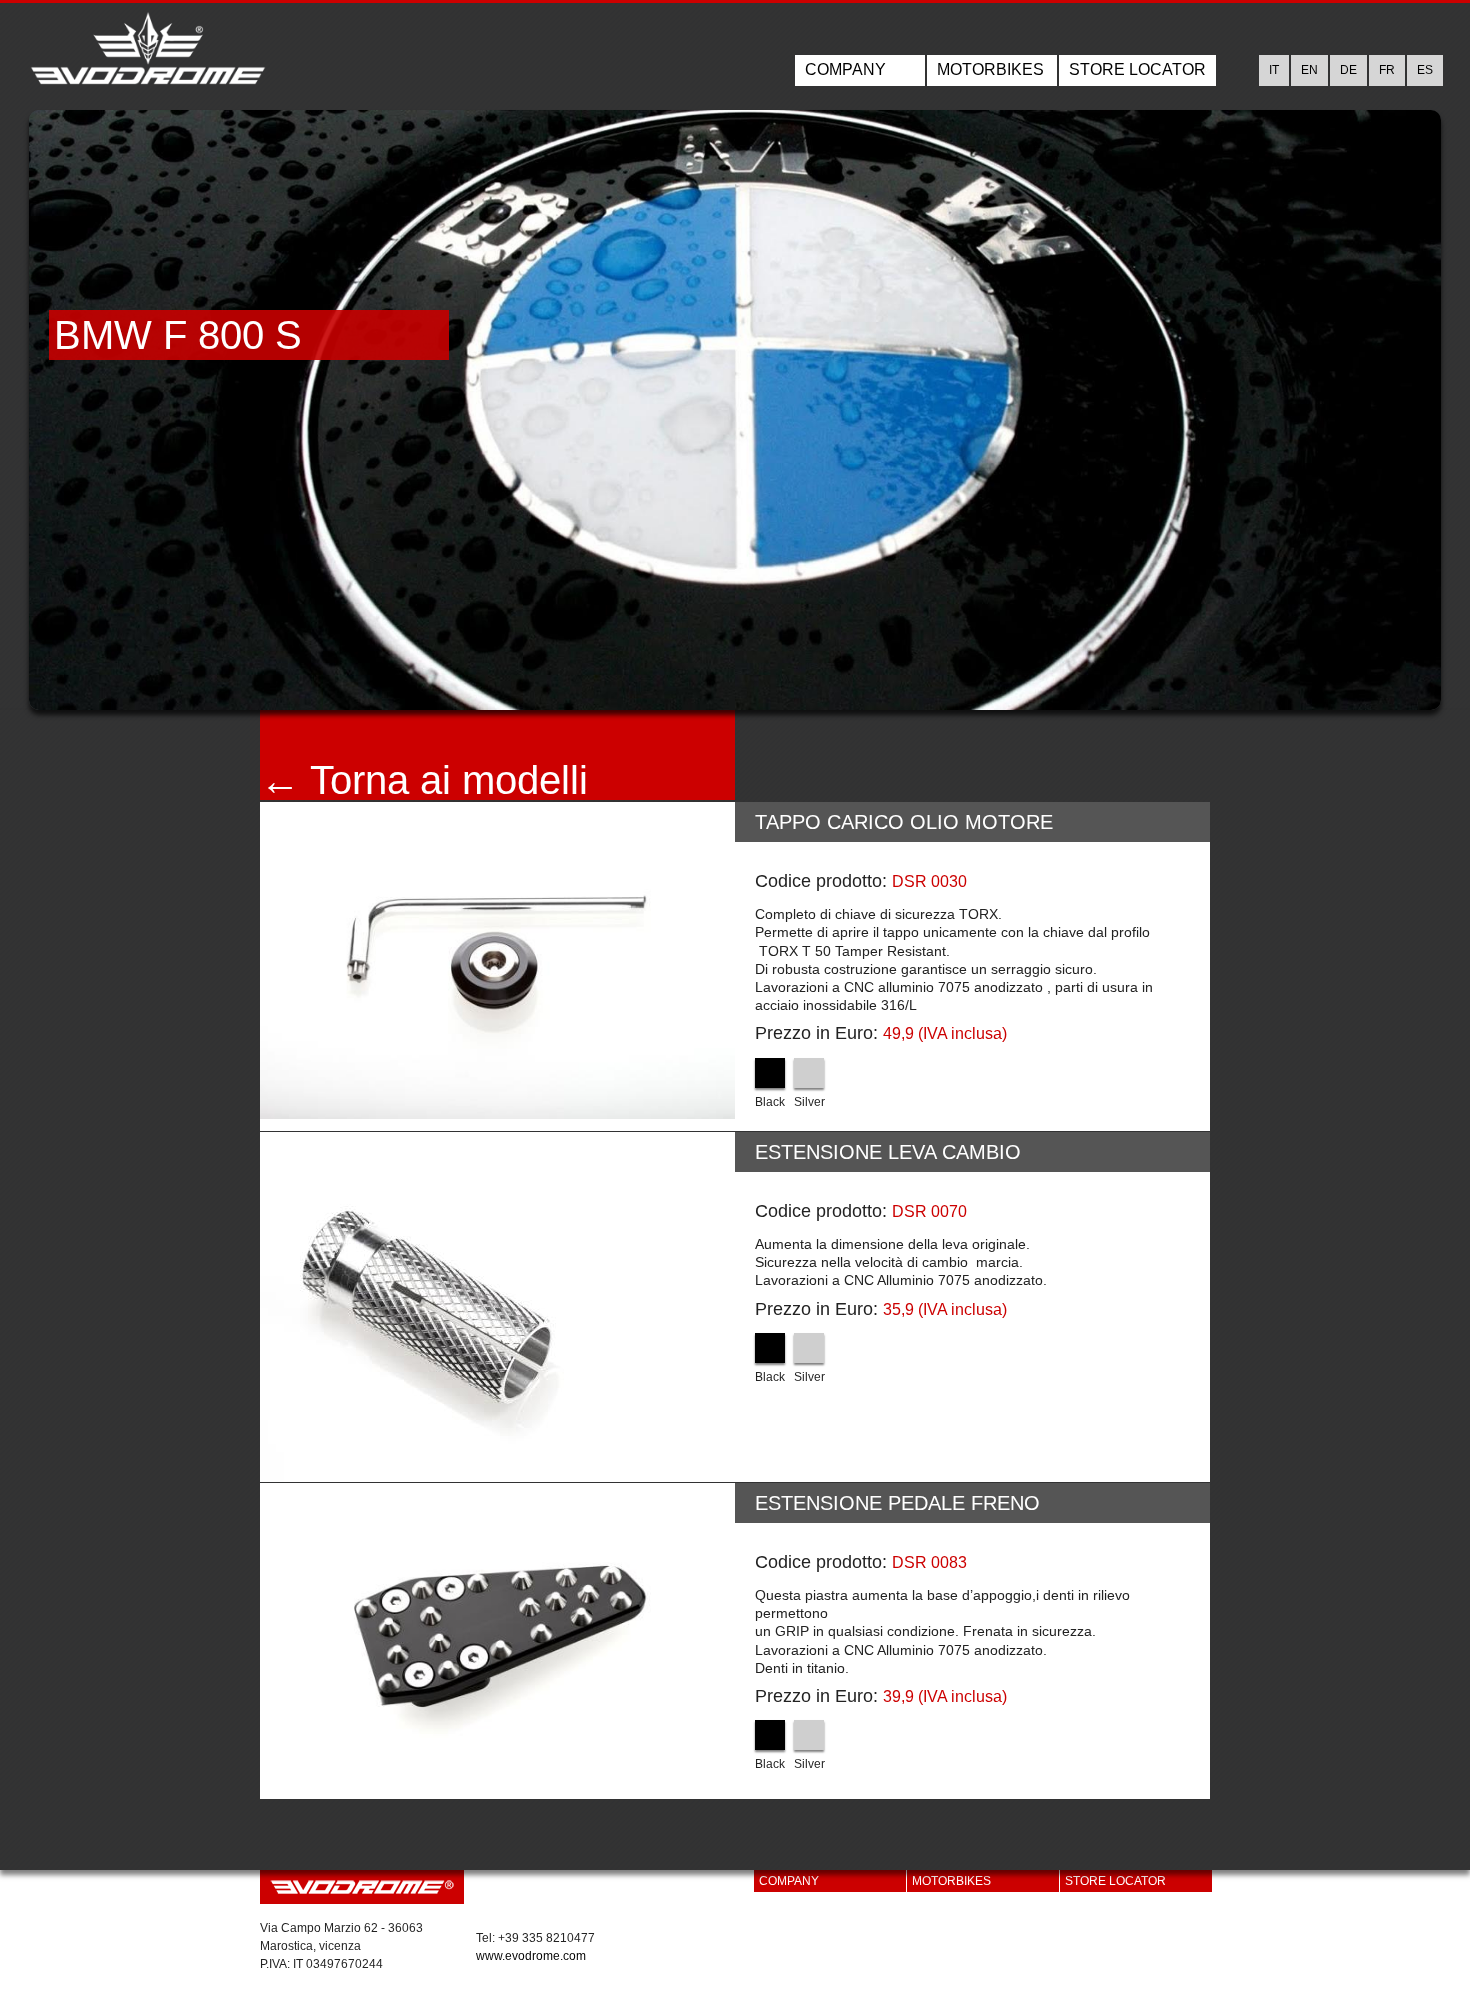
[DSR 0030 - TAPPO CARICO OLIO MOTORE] (497, 960)
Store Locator (1137, 69)
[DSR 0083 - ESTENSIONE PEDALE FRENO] (497, 1641)
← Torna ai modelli (424, 780)
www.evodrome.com (531, 1956)
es (1425, 70)
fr (1387, 70)
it (1274, 70)
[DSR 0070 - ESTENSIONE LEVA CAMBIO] (497, 1307)
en (1309, 70)
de (1348, 70)
